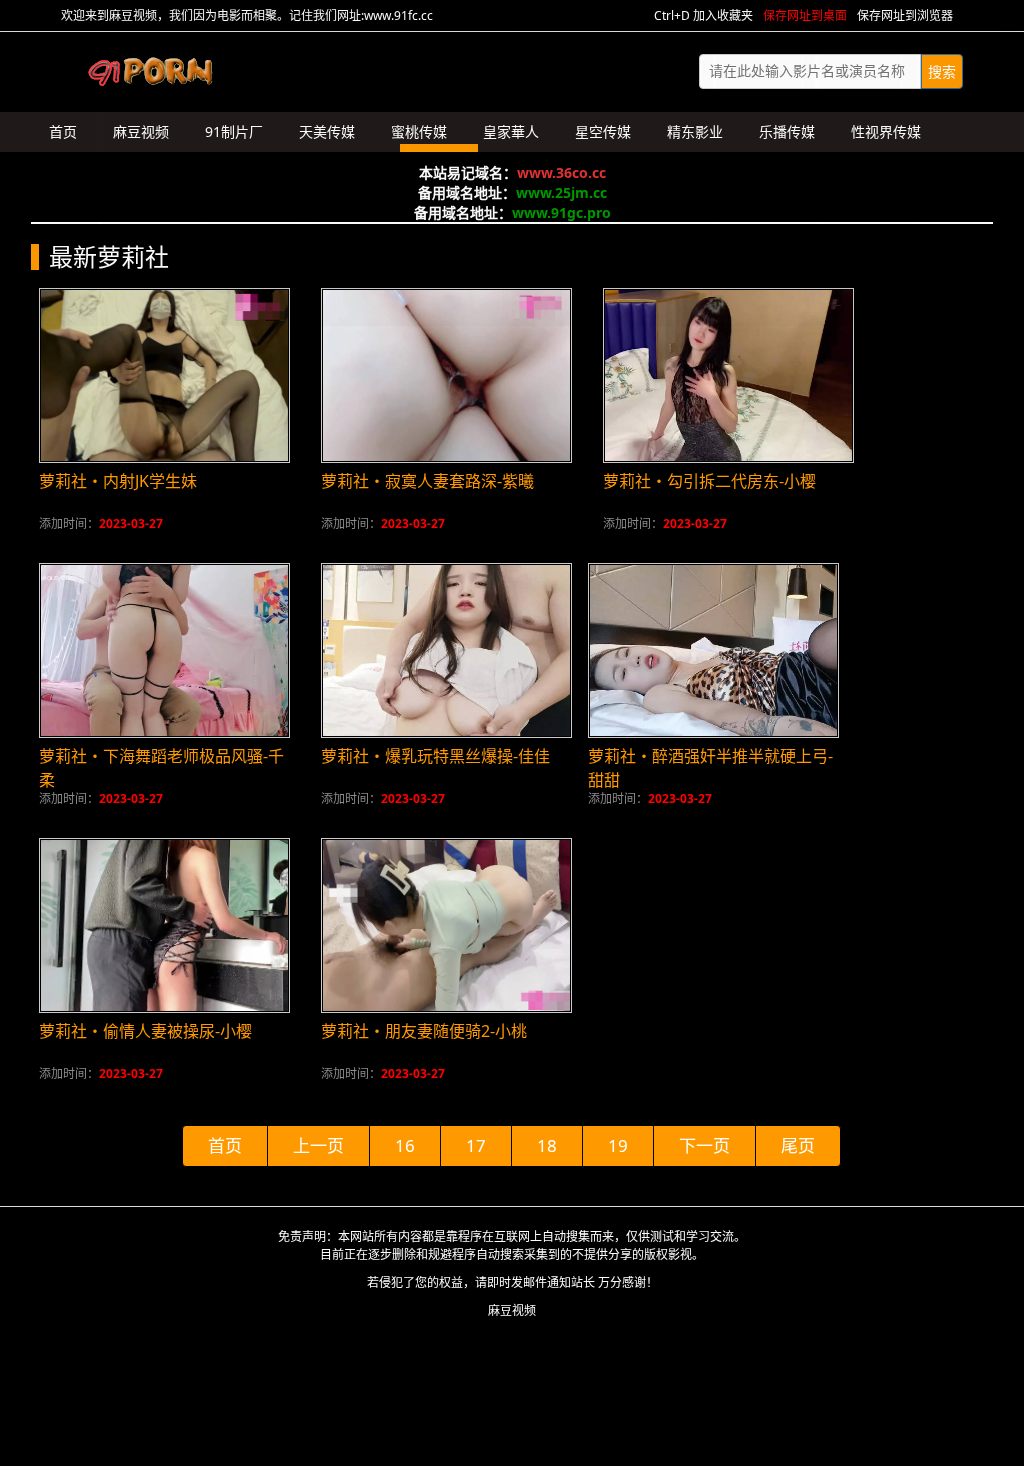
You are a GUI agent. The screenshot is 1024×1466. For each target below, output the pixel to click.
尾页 (798, 1145)
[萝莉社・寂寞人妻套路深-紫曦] (446, 375)
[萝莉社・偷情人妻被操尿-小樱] (164, 925)
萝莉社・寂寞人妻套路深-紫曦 (427, 481)
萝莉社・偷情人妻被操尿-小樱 (145, 1031)
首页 (225, 1145)
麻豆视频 (512, 1310)
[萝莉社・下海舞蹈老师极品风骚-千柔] (164, 650)
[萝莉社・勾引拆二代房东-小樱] (728, 375)
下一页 (704, 1145)
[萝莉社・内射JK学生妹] (164, 375)
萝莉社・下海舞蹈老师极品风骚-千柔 (161, 768)
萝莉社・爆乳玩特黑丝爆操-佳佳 (435, 756)
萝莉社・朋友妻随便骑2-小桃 (424, 1031)
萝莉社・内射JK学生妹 (118, 481)
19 (618, 1145)
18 (547, 1145)
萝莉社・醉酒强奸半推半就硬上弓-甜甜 (710, 768)
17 (476, 1145)
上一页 (318, 1145)
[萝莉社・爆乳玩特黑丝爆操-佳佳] (446, 650)
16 (405, 1145)
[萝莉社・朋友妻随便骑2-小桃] (446, 925)
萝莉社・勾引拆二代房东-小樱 (709, 481)
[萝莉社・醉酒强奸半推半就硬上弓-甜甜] (713, 650)
